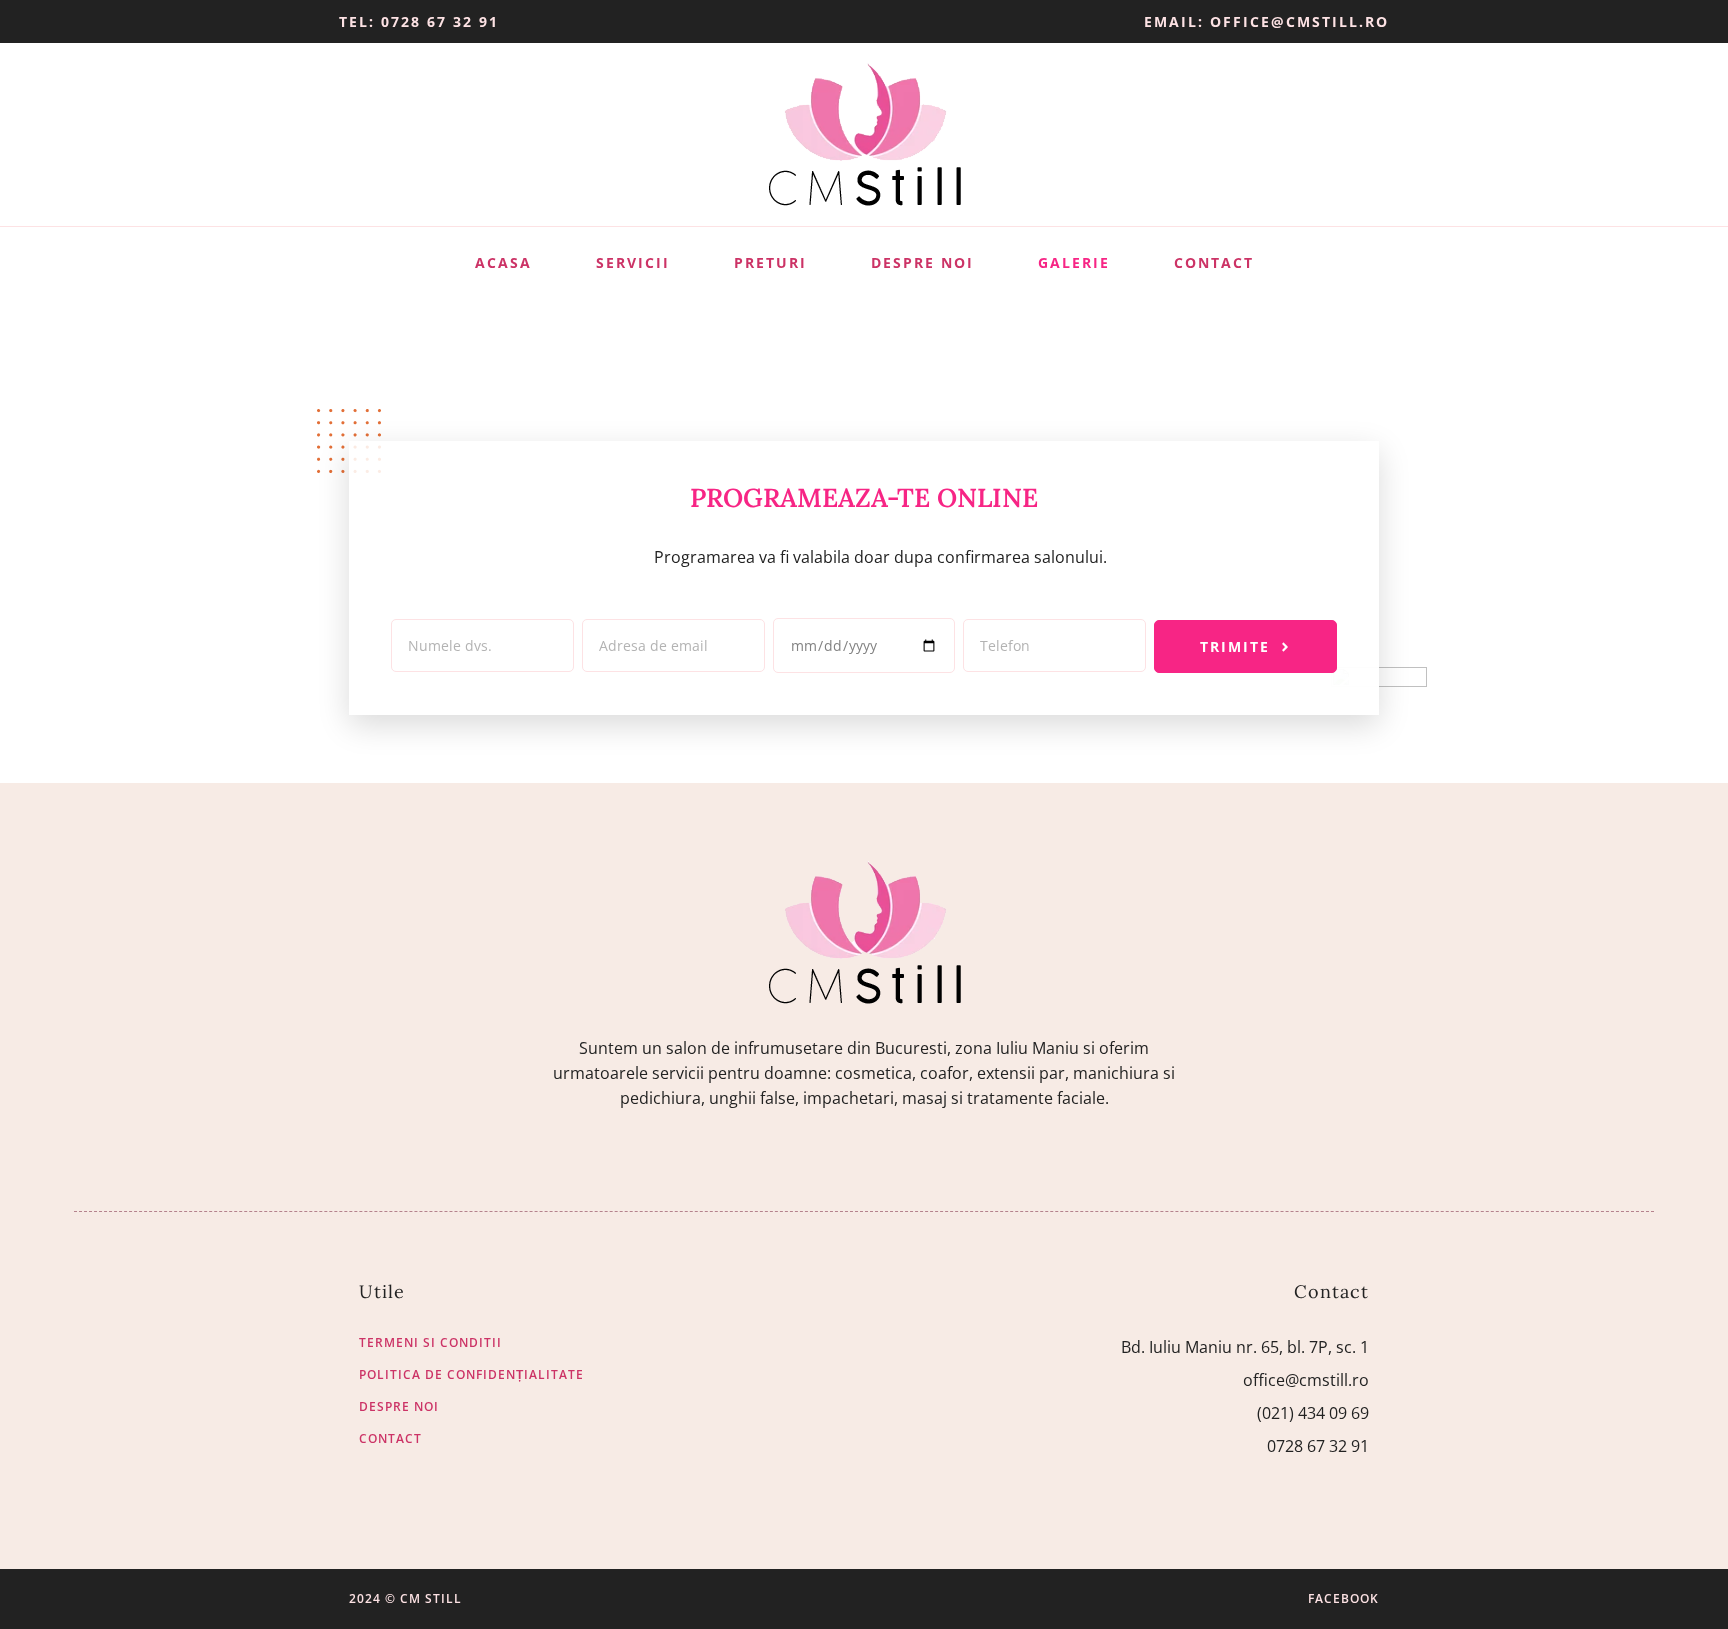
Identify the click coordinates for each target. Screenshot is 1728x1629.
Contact (1214, 262)
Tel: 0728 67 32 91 (419, 21)
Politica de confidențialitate (471, 1375)
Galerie (1074, 262)
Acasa (503, 262)
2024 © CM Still (405, 1598)
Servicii (633, 262)
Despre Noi (922, 262)
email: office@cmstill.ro (1266, 21)
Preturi (770, 262)
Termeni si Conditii (430, 1343)
